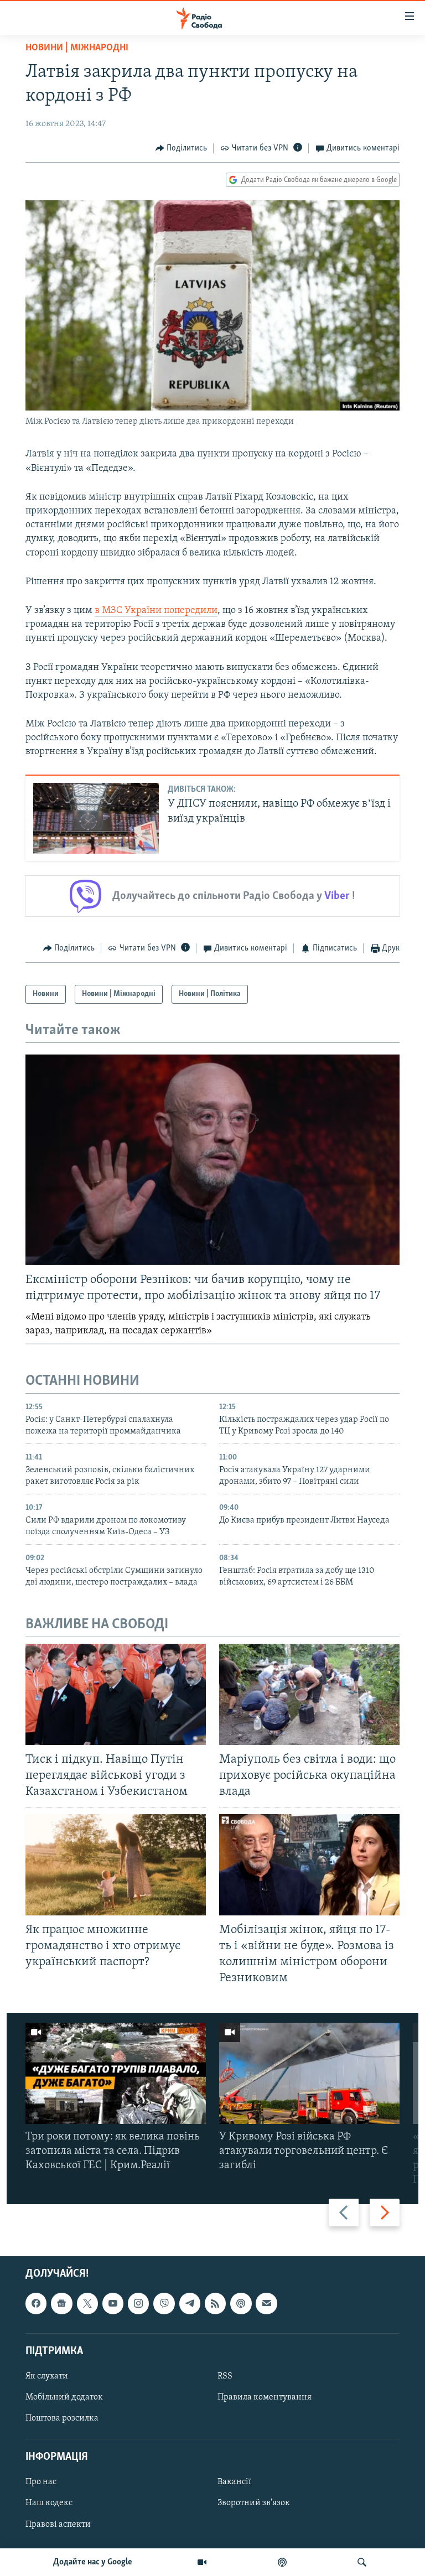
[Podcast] (241, 2303)
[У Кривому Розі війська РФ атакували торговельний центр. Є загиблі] (309, 2073)
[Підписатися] (266, 2303)
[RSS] (215, 2303)
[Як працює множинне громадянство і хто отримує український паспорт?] (116, 1865)
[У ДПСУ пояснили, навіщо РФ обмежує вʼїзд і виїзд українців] (96, 818)
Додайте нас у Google (93, 2562)
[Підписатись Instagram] (138, 2303)
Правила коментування (265, 2397)
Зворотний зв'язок (254, 2503)
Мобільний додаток (64, 2397)
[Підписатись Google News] (61, 2303)
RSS (225, 2376)
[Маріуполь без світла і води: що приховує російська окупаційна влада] (309, 1694)
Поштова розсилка (62, 2418)
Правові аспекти (58, 2524)
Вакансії (234, 2482)
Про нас (41, 2482)
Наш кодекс (49, 2503)
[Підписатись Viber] (164, 2303)
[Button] (182, 148)
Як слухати (47, 2376)
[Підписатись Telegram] (190, 2303)
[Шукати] (362, 2562)
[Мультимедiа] (202, 2562)
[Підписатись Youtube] (113, 2303)
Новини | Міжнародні (77, 48)
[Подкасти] (282, 2562)
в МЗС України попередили (156, 611)
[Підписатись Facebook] (36, 2303)
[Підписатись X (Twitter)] (87, 2303)
